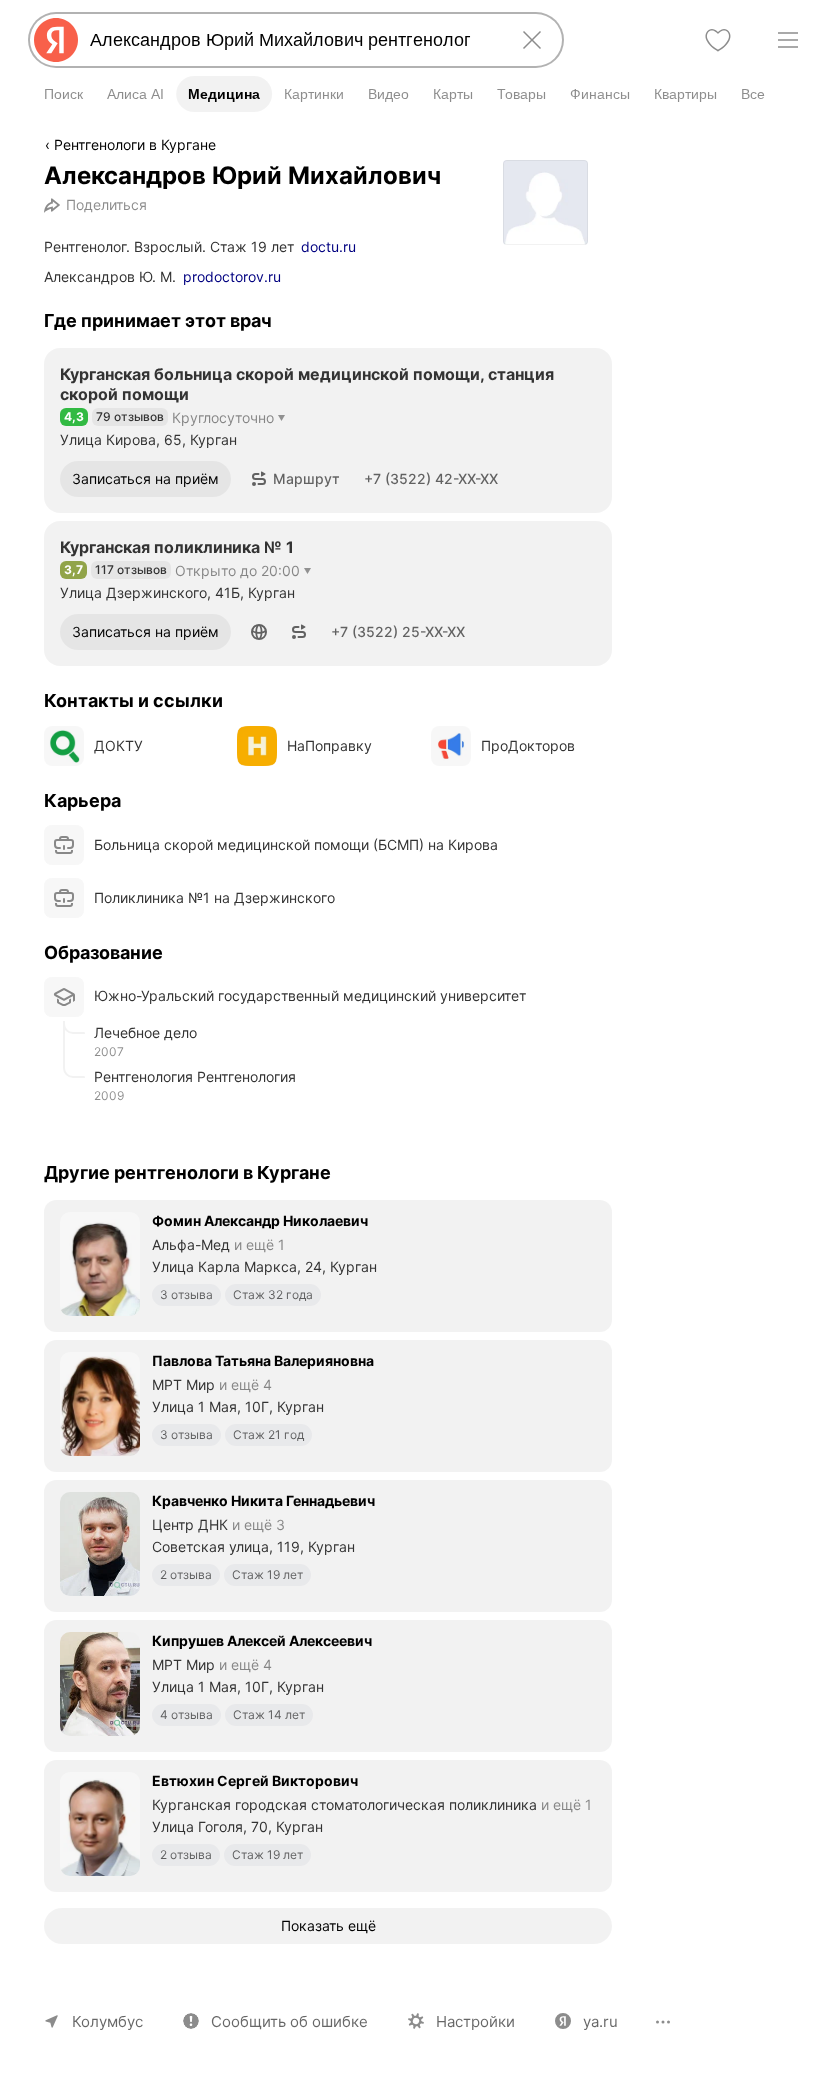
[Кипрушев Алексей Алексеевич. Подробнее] (328, 1684)
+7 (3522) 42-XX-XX (431, 478)
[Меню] (788, 40)
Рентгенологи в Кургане (135, 144)
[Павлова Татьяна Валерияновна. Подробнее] (328, 1404)
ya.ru (600, 2021)
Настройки (475, 2021)
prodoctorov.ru (232, 276)
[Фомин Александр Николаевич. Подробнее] (328, 1264)
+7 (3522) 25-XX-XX (398, 631)
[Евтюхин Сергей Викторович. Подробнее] (328, 1824)
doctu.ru (328, 246)
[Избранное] (718, 40)
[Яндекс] (56, 40)
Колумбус (107, 2021)
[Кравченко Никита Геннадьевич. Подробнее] (328, 1544)
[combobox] (292, 40)
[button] (295, 479)
